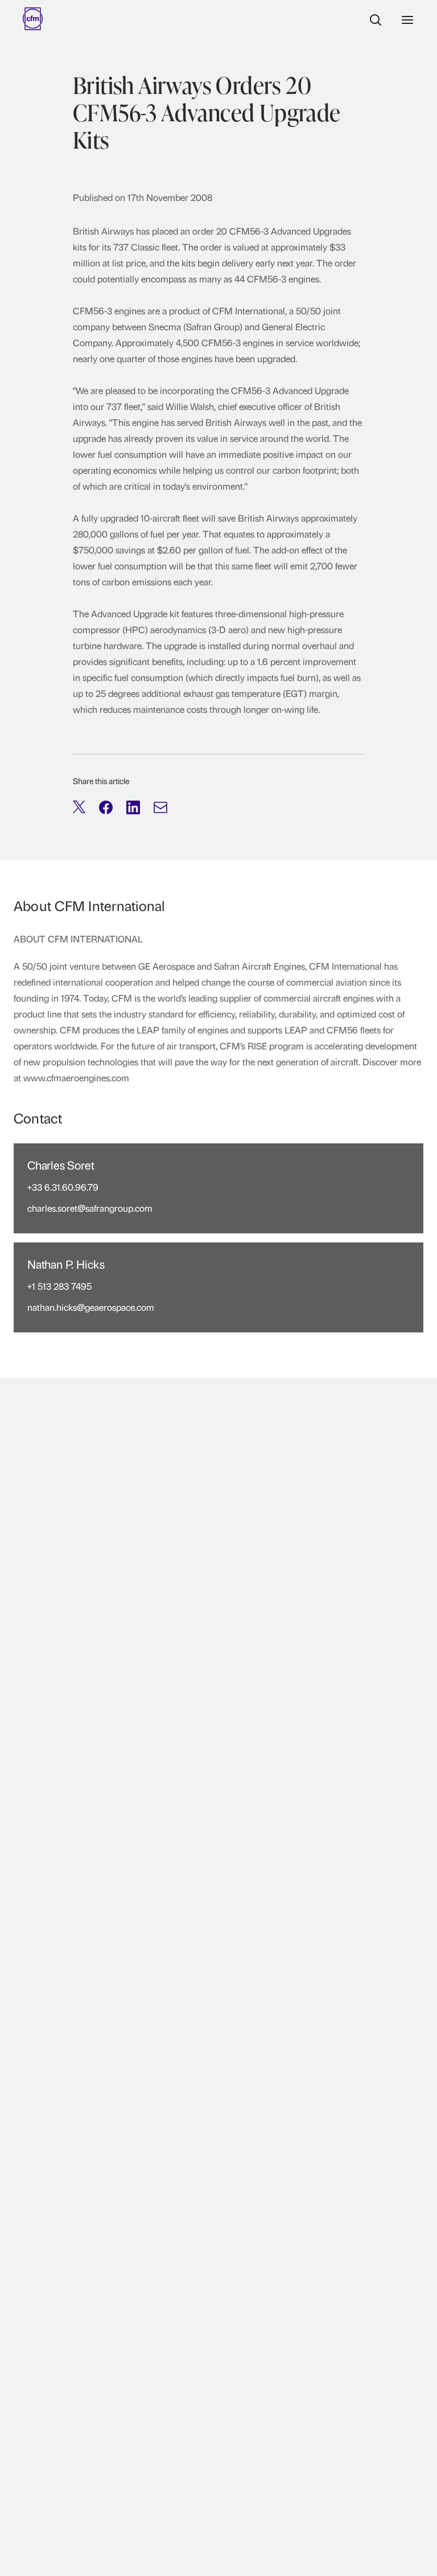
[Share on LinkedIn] (133, 807)
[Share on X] (79, 807)
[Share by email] (160, 807)
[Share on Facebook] (106, 807)
